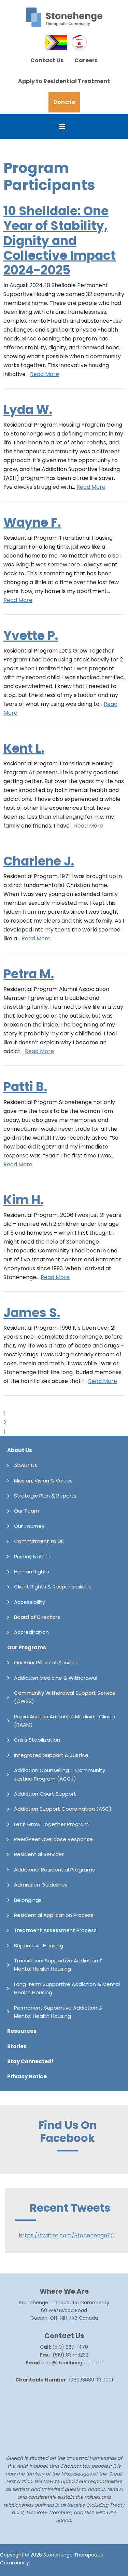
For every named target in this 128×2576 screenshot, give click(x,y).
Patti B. (25, 1087)
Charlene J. (39, 861)
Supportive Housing (39, 1946)
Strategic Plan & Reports (45, 1496)
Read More (45, 374)
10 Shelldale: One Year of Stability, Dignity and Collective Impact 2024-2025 (60, 241)
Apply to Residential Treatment (64, 81)
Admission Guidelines (41, 1885)
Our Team (27, 1511)
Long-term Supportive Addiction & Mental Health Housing (67, 1988)
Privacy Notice (32, 1557)
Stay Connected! (30, 2061)
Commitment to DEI (39, 1541)
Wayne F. (32, 522)
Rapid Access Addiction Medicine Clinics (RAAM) (65, 1721)
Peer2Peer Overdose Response (53, 1839)
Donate (64, 102)
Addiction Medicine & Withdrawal (56, 1678)
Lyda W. (28, 410)
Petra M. (29, 974)
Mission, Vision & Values (43, 1481)
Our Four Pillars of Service (45, 1662)
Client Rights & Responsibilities (53, 1587)
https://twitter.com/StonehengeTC (67, 2235)
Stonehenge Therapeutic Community (64, 17)
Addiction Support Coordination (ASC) (63, 1809)
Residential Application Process (54, 1915)
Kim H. (23, 1200)
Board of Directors (37, 1617)
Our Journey (29, 1526)
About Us (20, 1450)
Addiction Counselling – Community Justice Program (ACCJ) (60, 1774)
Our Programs (27, 1647)
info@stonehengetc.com (73, 2363)
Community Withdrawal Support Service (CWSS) (65, 1697)
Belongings (28, 1900)
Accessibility (30, 1602)
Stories (17, 2046)
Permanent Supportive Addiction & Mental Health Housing (58, 2012)
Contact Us (47, 60)
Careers (86, 60)
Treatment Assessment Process (55, 1930)
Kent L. (24, 748)
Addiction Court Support (45, 1794)
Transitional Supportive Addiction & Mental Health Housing (59, 1965)
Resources (22, 2031)
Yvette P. (31, 636)
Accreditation (31, 1632)
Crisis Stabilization (37, 1740)
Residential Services (39, 1854)
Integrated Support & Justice (51, 1755)
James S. (32, 1313)
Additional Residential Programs (54, 1870)
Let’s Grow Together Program (51, 1824)
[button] (64, 127)
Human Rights (32, 1572)
